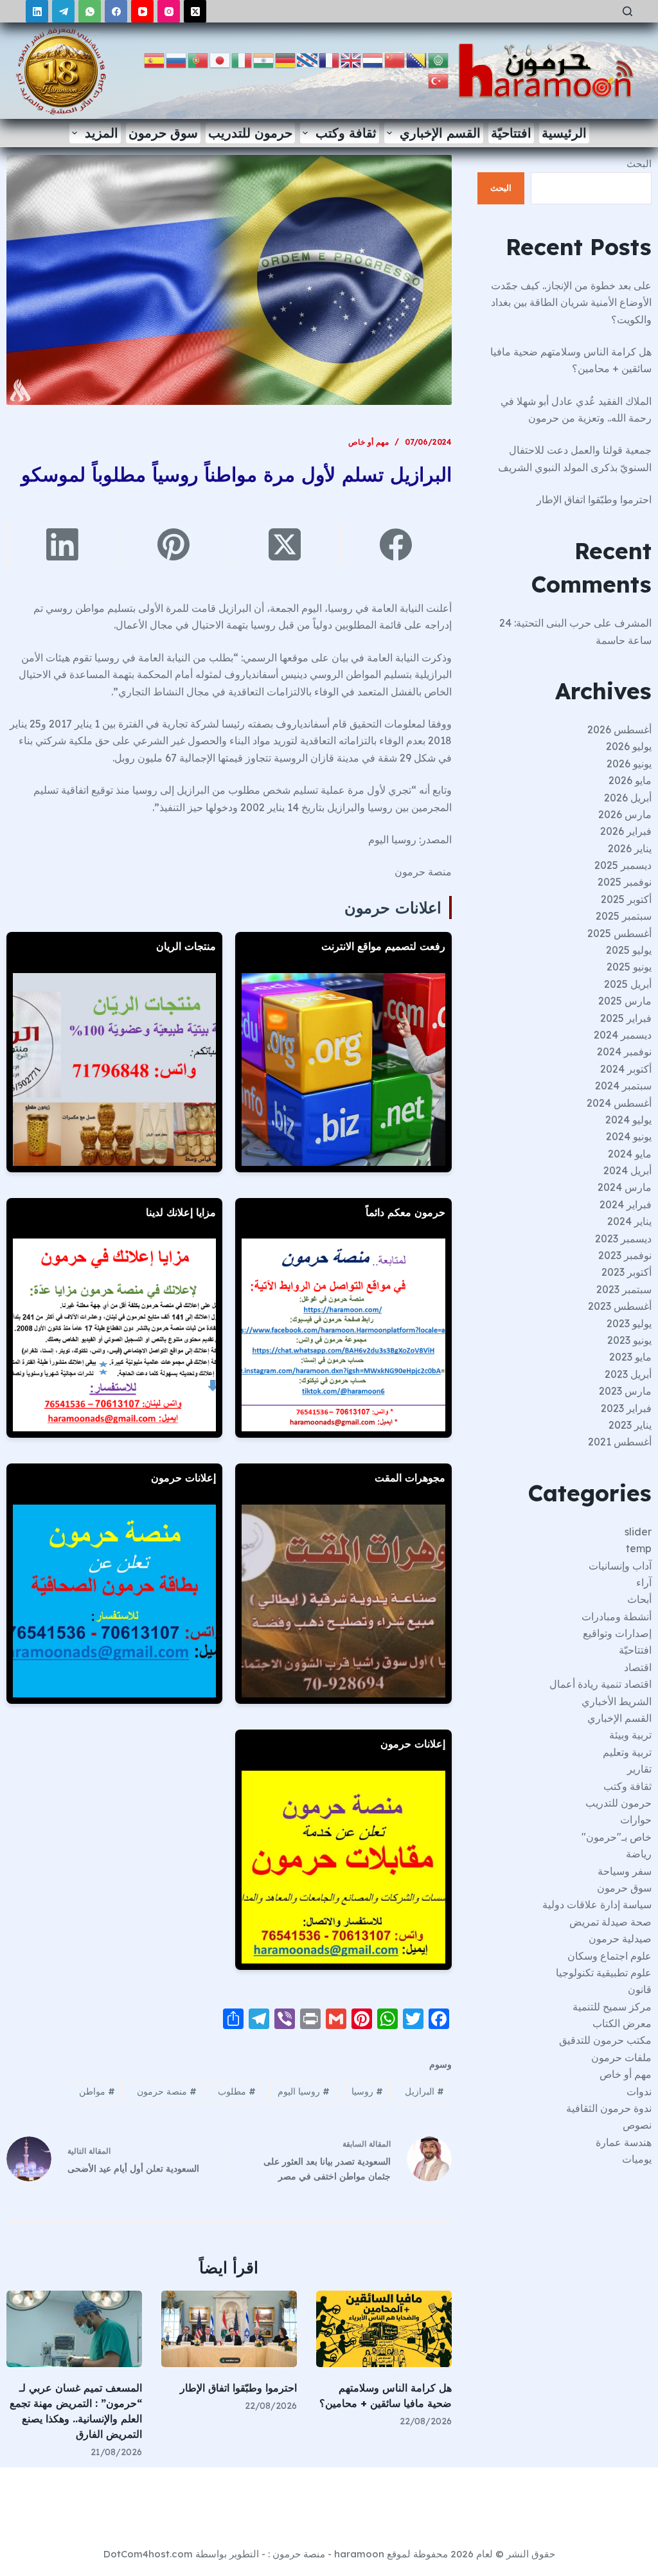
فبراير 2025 (626, 1018)
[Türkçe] (439, 80)
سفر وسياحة (625, 1871)
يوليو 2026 (629, 746)
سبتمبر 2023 (624, 1289)
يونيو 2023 (629, 1340)
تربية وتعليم (627, 1752)
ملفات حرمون (621, 2057)
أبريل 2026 (628, 798)
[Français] (330, 59)
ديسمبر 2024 (623, 1035)
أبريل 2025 (628, 984)
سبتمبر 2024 (623, 1086)
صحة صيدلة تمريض (610, 1922)
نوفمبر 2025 (625, 882)
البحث (639, 164)
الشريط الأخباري (617, 1701)
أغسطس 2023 (620, 1306)
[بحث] (627, 11)
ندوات (639, 2091)
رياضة (639, 1854)
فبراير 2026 (626, 831)
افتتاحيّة (511, 133)
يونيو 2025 (629, 967)
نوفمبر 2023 (625, 1255)
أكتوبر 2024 (626, 1069)
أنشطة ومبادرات (617, 1616)
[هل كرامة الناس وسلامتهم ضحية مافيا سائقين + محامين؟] (384, 2329)
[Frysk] (308, 59)
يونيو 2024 (629, 1136)
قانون (640, 1989)
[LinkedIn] (37, 11)
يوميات (637, 2159)
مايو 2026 (630, 780)
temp (639, 1548)
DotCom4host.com (148, 2554)
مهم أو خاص (369, 442)
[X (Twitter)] (195, 11)
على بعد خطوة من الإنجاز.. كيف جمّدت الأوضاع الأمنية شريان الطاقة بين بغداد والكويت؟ (571, 302)
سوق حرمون (163, 133)
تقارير (639, 1769)
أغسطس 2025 (619, 933)
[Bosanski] (417, 59)
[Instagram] (169, 11)
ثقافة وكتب (346, 133)
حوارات (636, 1820)
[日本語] (220, 59)
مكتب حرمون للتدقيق (605, 2040)
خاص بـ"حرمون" (617, 1837)
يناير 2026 (630, 848)
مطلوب (237, 2091)
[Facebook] (116, 11)
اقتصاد (638, 1667)
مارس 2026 (625, 814)
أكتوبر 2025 (626, 899)
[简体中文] (395, 59)
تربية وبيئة (630, 1735)
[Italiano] (242, 59)
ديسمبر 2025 (623, 865)
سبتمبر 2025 (624, 916)
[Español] (155, 59)
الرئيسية (564, 133)
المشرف (633, 623)
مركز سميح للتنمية (612, 2007)
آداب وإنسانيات (620, 1566)
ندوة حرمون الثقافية (609, 2108)
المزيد (102, 133)
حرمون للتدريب (250, 133)
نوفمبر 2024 (624, 1051)
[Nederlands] (373, 59)
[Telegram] (63, 11)
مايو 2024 (630, 1154)
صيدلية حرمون (620, 1938)
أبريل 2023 (628, 1374)
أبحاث (639, 1599)
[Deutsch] (286, 59)
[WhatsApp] (90, 11)
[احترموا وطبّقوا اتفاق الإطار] (229, 2329)
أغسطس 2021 (620, 1442)
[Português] (199, 59)
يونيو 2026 (629, 764)
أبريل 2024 (627, 1170)
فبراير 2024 (626, 1204)
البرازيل (424, 2091)
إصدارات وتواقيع (617, 1633)
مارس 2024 (625, 1187)
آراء (644, 1582)
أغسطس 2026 (619, 729)
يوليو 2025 (629, 950)
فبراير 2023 (626, 1408)
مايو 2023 (630, 1357)
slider (638, 1532)
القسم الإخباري (440, 133)
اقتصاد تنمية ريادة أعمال (600, 1684)
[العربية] (439, 59)
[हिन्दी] (264, 59)
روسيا (367, 2091)
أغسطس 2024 (619, 1103)
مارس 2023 (625, 1391)
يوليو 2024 (628, 1120)
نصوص (637, 2125)
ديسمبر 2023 (623, 1239)
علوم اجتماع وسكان (609, 1956)
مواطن (97, 2091)
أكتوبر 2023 (627, 1272)
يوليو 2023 (629, 1323)
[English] (351, 59)
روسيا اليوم (304, 2091)
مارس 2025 (625, 1001)
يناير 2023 (630, 1425)
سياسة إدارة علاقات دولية (597, 1904)
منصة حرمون (167, 2091)
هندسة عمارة (624, 2142)
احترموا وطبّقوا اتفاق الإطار (238, 2388)
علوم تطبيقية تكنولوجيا (604, 1972)
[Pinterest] (173, 545)
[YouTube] (142, 11)
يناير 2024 (629, 1221)
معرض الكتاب (622, 2023)
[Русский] (177, 59)
